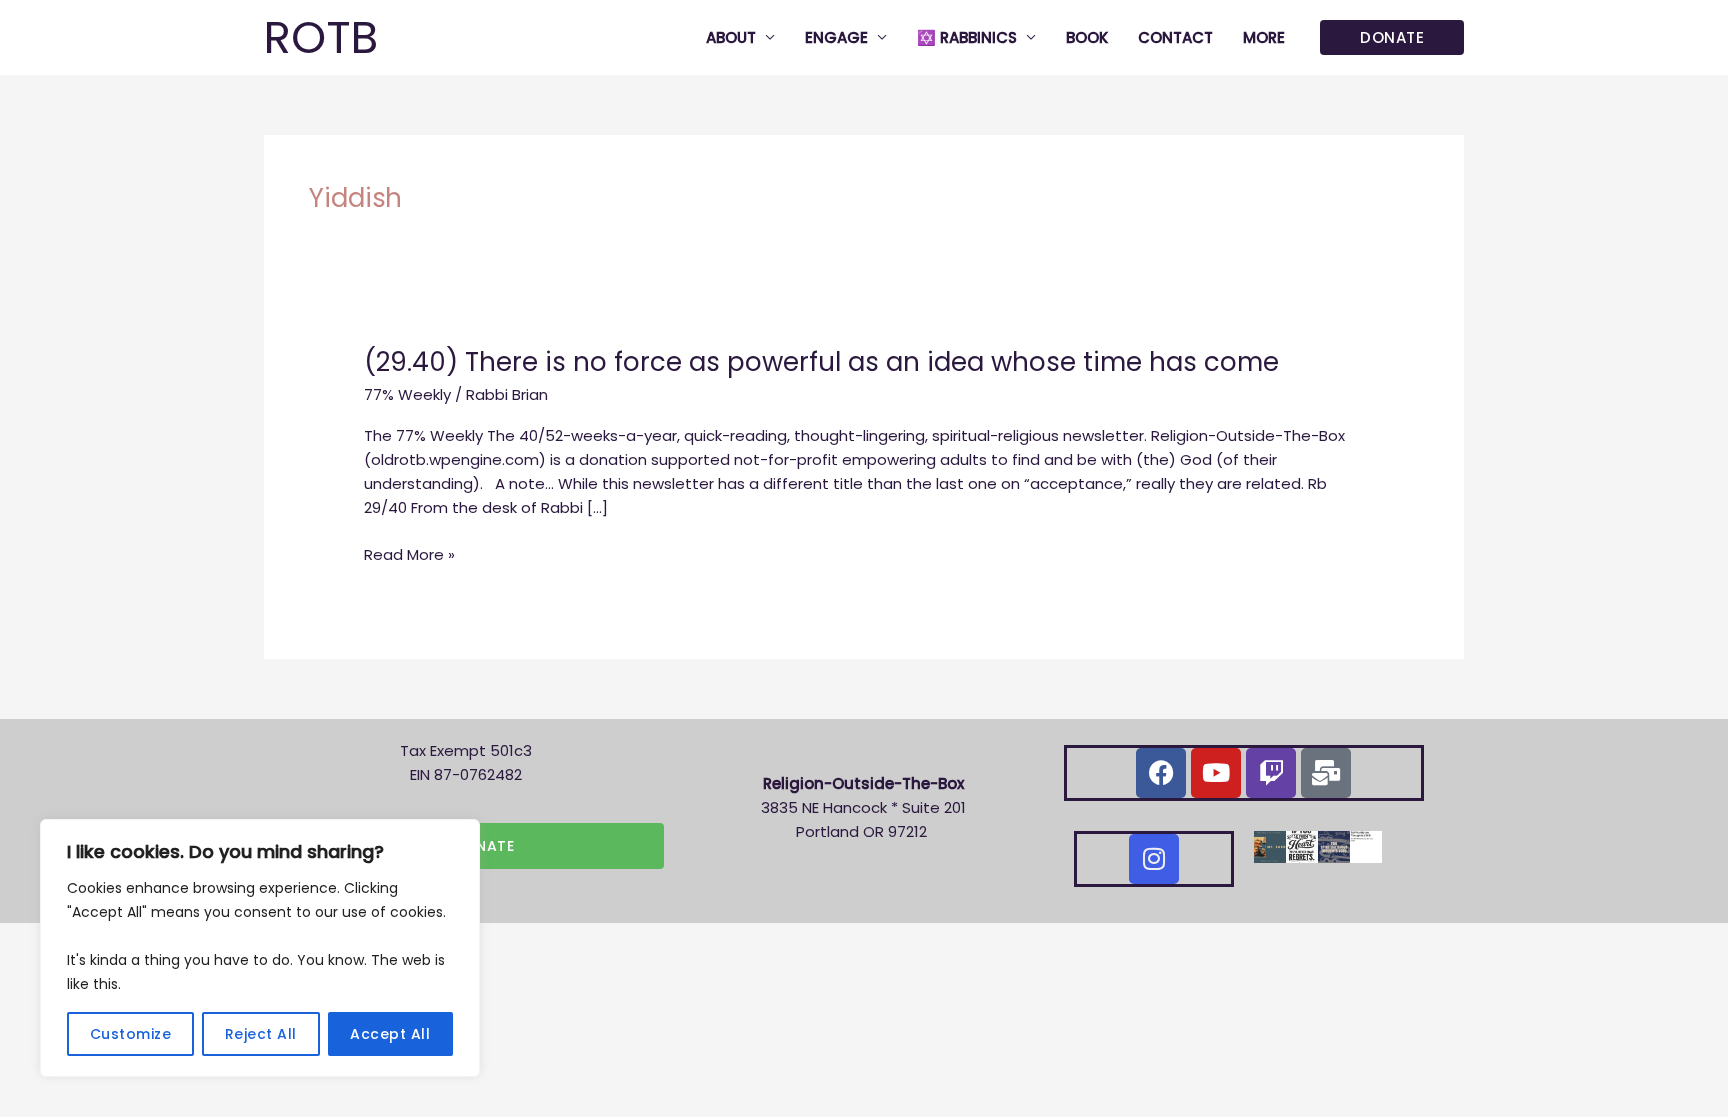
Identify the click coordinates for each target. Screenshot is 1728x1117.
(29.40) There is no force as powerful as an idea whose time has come (821, 362)
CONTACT (1175, 37)
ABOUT (731, 37)
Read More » (409, 555)
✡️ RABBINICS (967, 37)
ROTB (321, 37)
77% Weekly (407, 394)
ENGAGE (836, 37)
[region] (260, 948)
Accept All (390, 1034)
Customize (131, 1034)
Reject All (261, 1034)
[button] (1392, 37)
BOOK (1087, 37)
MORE (1264, 37)
